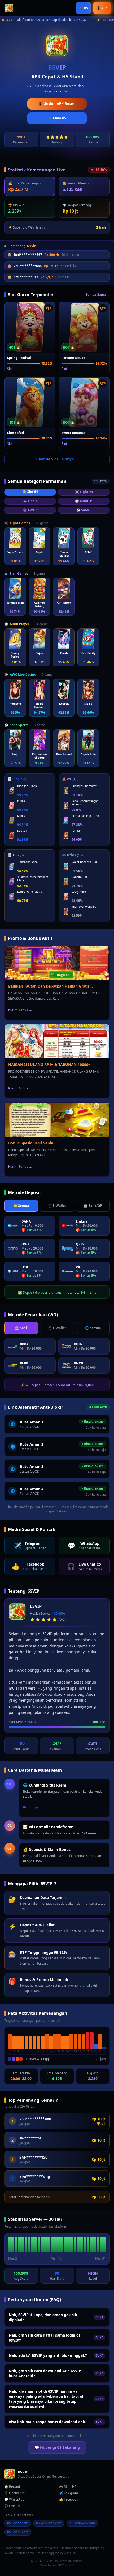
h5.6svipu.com (18, 2532)
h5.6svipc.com (18, 2523)
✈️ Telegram (69, 2493)
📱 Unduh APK (15, 2493)
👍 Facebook (69, 2499)
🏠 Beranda (13, 2487)
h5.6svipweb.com (82, 2523)
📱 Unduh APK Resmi (57, 104)
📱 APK (102, 8)
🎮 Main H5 (57, 118)
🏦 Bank (21, 1328)
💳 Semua (21, 1206)
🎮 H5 (84, 8)
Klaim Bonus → (20, 1010)
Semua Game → (98, 295)
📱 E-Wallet (57, 1206)
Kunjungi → (32, 1807)
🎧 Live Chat (13, 2506)
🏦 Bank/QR (93, 1206)
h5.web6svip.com (49, 2523)
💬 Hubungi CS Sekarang (57, 2447)
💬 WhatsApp (14, 2499)
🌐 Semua (93, 1328)
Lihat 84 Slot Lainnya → (57, 459)
